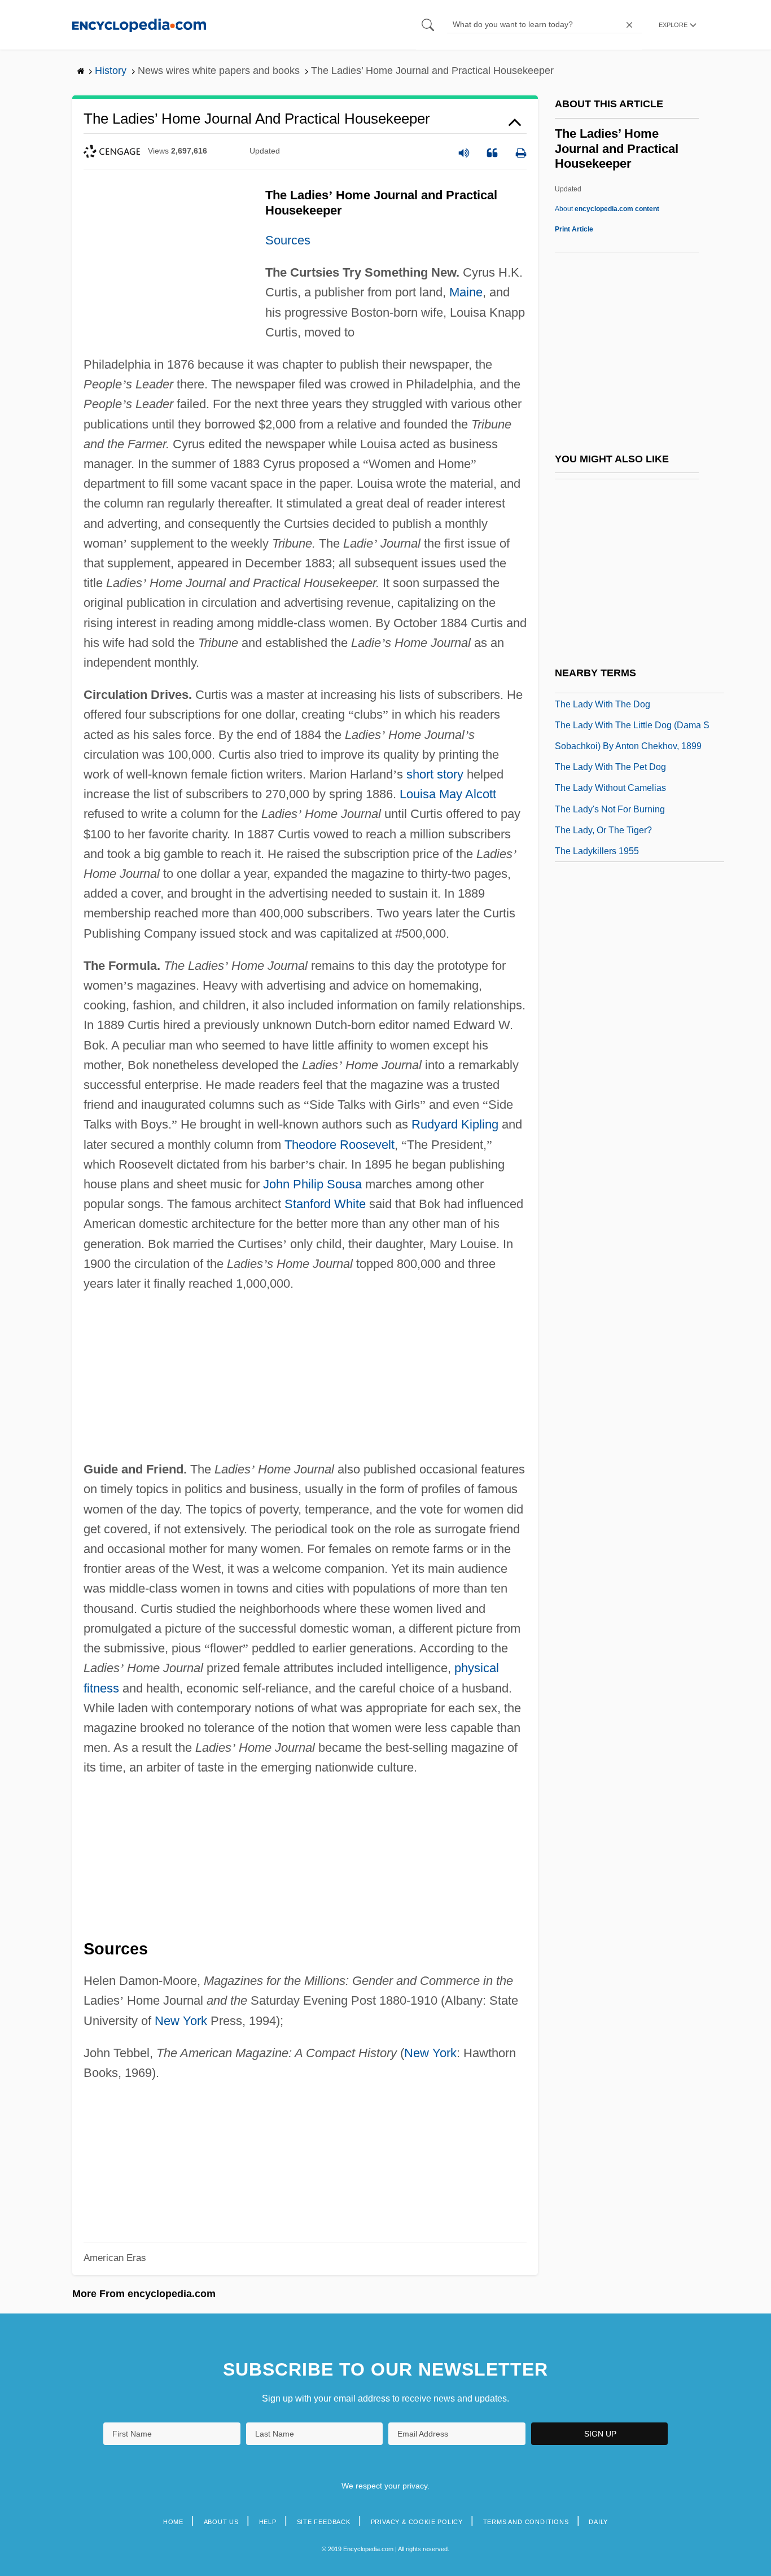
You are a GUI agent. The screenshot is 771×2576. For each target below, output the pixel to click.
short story (435, 774)
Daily (598, 2522)
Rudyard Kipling (455, 1124)
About (607, 209)
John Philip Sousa (312, 1184)
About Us (221, 2522)
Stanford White (325, 1204)
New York (181, 2021)
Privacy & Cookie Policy (417, 2522)
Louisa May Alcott (448, 794)
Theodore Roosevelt (339, 1145)
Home (173, 2522)
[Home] (139, 25)
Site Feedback (324, 2522)
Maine (466, 292)
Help (268, 2522)
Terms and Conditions (526, 2522)
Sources (288, 240)
